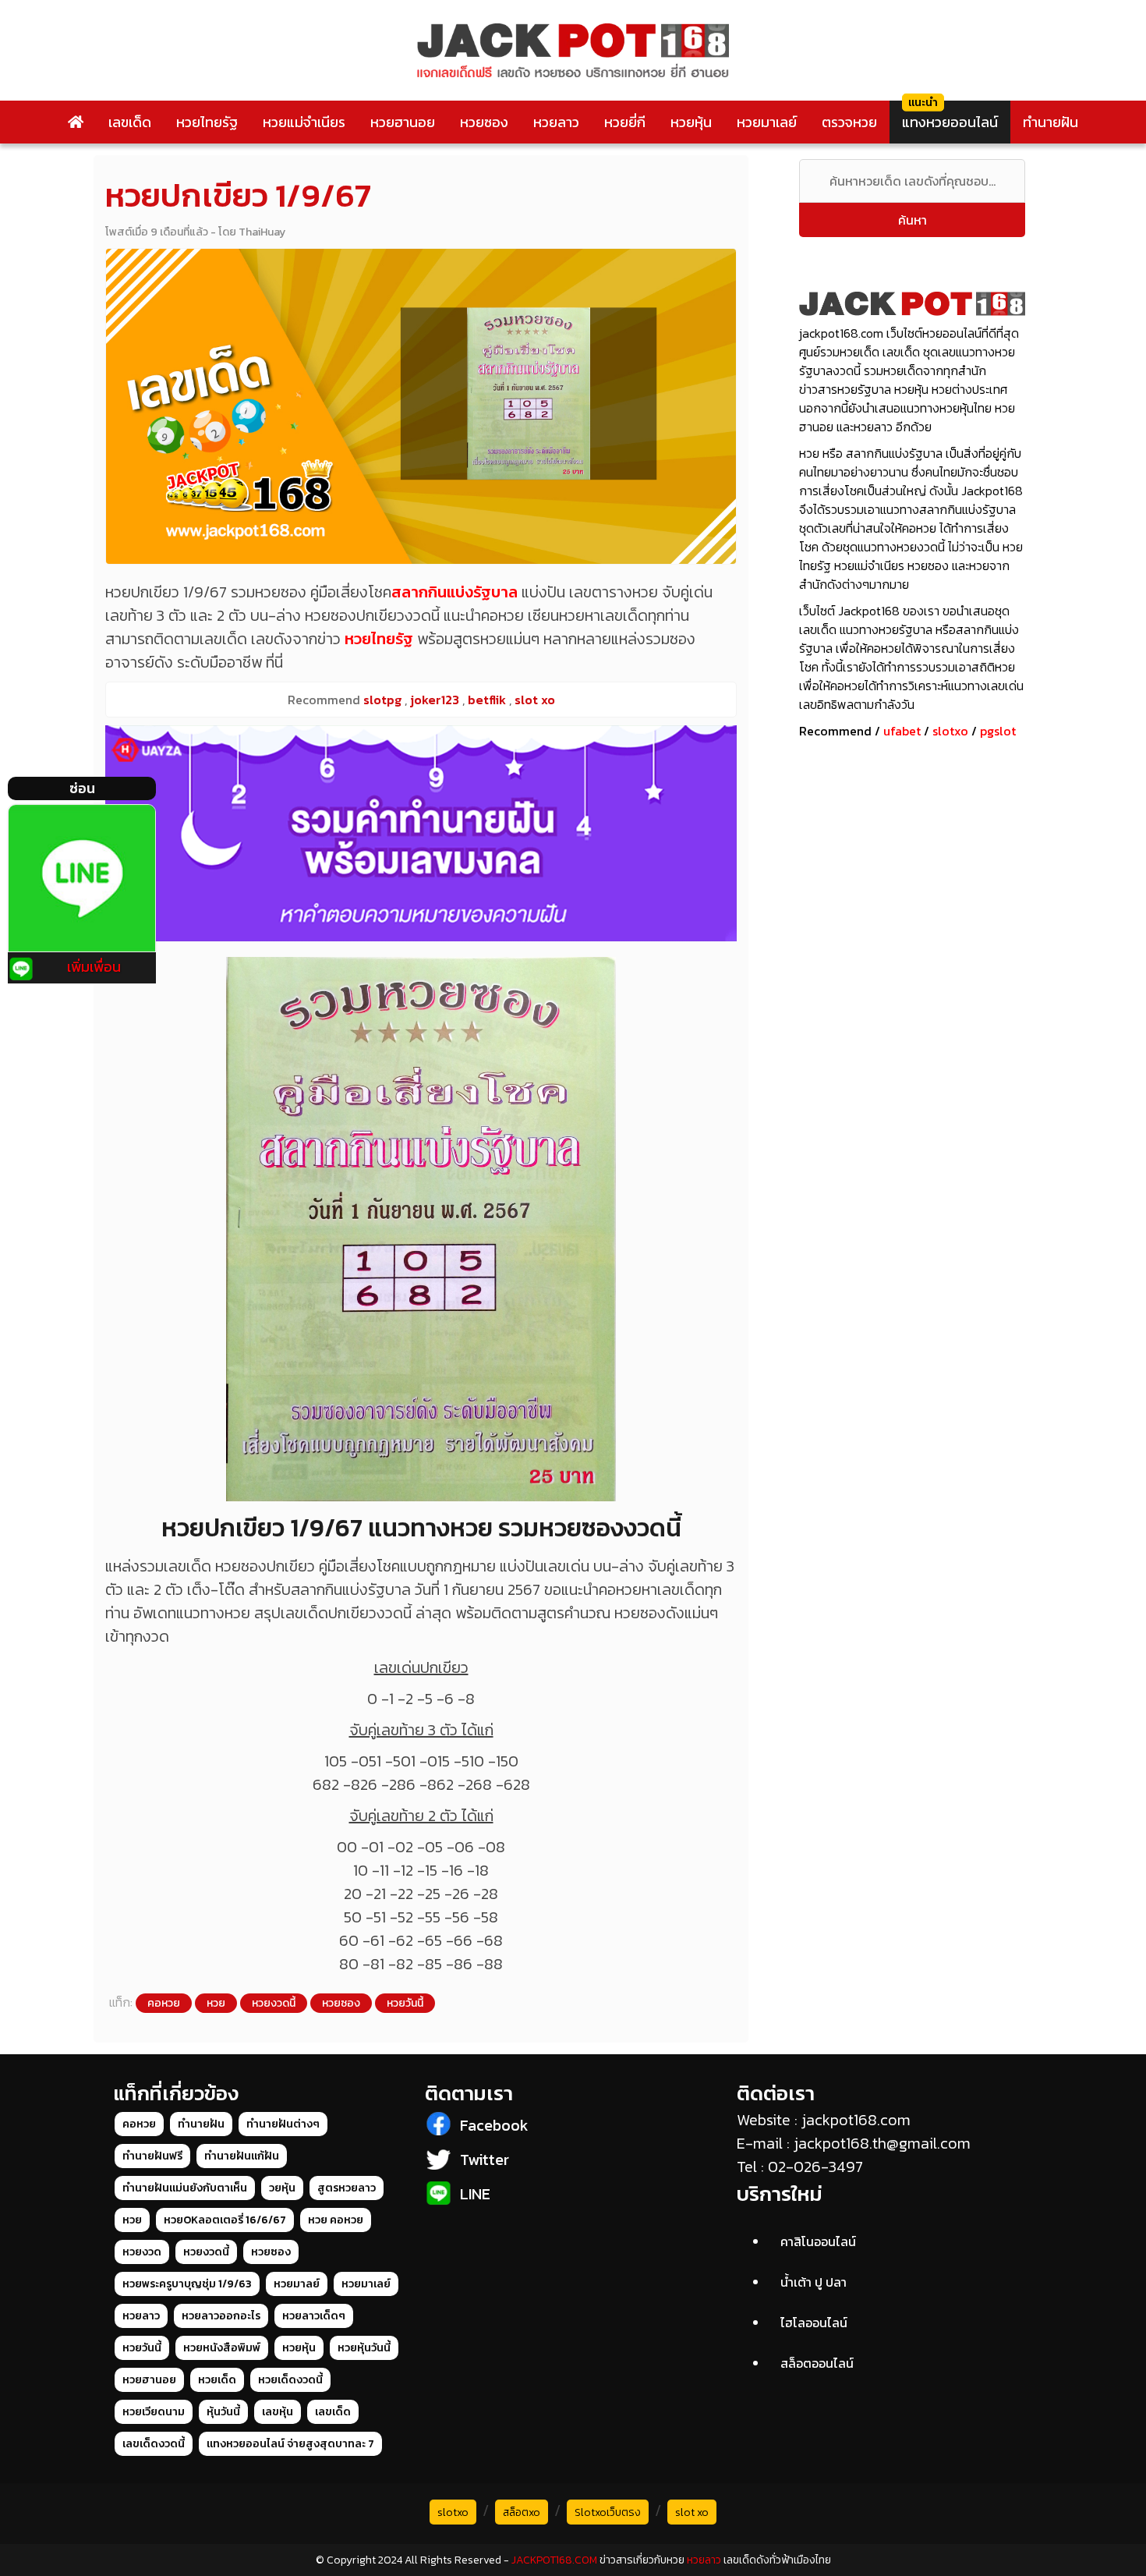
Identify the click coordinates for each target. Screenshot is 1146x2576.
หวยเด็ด (217, 2380)
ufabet (902, 731)
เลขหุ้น (278, 2412)
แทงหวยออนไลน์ (950, 122)
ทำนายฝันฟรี (152, 2156)
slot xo (692, 2512)
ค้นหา (913, 220)
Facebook (494, 2125)
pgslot (998, 731)
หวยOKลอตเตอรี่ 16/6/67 (225, 2220)
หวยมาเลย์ (767, 122)
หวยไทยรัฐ (207, 122)
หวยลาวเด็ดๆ (314, 2316)
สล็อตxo (522, 2512)
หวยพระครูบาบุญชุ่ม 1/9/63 (187, 2284)
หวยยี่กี (625, 122)
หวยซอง (484, 122)
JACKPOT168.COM (554, 2560)
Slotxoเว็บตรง (608, 2512)
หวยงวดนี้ (274, 2003)
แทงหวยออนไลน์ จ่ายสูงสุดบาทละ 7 (290, 2444)
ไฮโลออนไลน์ (814, 2323)
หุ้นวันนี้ (223, 2412)
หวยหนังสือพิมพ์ (222, 2348)
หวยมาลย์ (297, 2284)
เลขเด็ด (130, 122)
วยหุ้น (282, 2188)
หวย (216, 2003)
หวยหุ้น (691, 122)
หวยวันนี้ (405, 2003)
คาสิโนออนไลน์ (818, 2241)
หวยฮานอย (403, 122)
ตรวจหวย (849, 122)
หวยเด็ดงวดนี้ (290, 2380)
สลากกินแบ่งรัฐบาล (455, 592)
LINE (475, 2194)
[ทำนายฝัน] (421, 833)
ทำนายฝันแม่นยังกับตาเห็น (185, 2188)
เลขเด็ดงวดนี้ (154, 2444)
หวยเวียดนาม (154, 2412)
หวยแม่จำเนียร (304, 122)
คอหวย (164, 2003)
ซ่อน (82, 788)
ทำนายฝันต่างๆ (283, 2124)
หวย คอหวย (336, 2220)
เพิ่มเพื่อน (94, 967)
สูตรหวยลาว (347, 2188)
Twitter (485, 2160)
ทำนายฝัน (1050, 122)
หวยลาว (556, 122)
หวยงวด (142, 2252)
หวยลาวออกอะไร (221, 2316)
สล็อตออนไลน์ (817, 2363)
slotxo (950, 731)
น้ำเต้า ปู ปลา (814, 2282)
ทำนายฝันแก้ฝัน (242, 2156)
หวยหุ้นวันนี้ (364, 2348)
